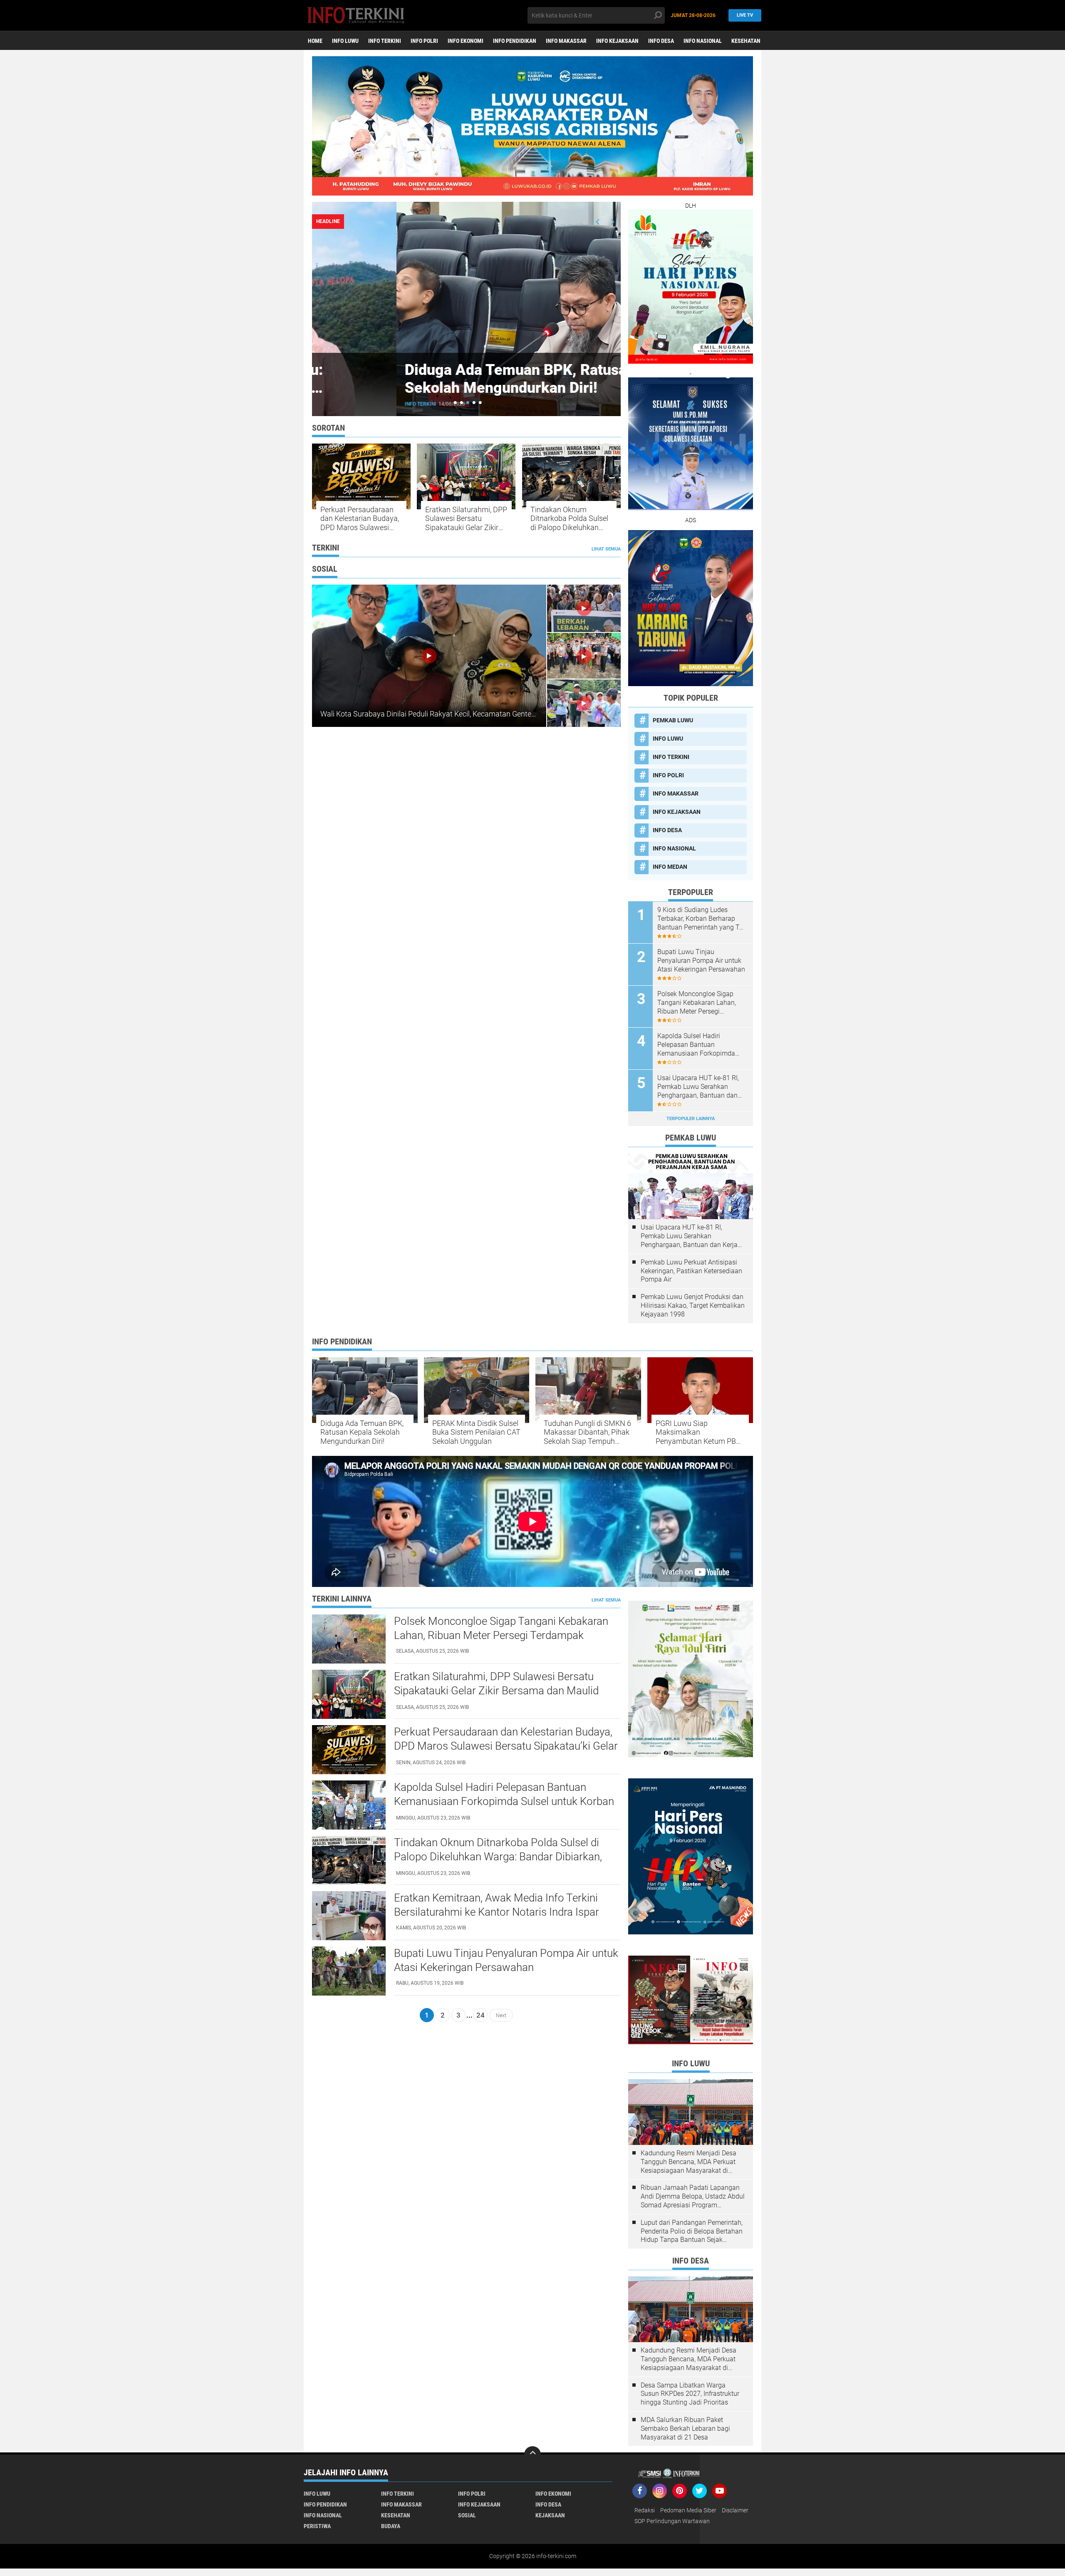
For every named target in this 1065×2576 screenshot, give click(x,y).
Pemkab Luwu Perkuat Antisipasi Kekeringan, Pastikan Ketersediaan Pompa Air (691, 1271)
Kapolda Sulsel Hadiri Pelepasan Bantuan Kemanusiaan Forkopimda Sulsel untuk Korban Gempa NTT (698, 1045)
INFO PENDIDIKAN (515, 41)
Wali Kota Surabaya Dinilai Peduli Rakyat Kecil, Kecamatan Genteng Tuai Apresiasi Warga (465, 714)
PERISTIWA (317, 2526)
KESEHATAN (746, 41)
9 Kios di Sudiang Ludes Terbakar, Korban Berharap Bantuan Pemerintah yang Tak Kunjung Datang (702, 919)
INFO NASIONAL (703, 41)
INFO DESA (661, 41)
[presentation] (598, 222)
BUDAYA (391, 2526)
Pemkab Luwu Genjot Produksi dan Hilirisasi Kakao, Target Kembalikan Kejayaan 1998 (693, 1305)
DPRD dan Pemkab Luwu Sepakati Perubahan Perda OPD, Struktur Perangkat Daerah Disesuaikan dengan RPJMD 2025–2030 (465, 397)
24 (480, 2015)
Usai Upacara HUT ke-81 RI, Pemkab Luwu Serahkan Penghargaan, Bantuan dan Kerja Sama (698, 1087)
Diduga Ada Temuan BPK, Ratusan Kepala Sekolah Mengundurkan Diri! (362, 1432)
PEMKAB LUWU (339, 404)
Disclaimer (735, 2510)
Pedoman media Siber (688, 2510)
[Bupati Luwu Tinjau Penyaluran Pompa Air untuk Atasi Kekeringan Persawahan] (349, 1971)
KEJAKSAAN (550, 2515)
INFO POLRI (424, 41)
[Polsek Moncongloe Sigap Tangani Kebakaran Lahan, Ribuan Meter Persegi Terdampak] (349, 1639)
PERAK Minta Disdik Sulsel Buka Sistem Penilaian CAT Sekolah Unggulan (476, 1432)
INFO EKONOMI (466, 41)
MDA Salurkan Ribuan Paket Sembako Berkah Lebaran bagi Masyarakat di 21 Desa (685, 2428)
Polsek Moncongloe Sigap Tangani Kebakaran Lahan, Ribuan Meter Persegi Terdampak (697, 1003)
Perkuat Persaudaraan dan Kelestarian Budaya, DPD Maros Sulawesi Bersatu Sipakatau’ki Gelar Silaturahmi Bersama (360, 519)
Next (501, 2015)
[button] (455, 403)
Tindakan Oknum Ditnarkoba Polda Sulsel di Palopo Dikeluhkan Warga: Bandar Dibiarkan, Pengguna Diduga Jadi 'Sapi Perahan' (569, 519)
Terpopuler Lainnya (691, 1119)
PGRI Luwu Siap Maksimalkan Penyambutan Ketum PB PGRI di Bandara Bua (696, 1432)
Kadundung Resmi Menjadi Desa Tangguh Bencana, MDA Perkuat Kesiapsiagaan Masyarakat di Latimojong (689, 2162)
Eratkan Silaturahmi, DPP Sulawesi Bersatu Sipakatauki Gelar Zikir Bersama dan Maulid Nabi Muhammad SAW (466, 519)
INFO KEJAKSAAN (617, 41)
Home (315, 41)
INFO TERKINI (385, 41)
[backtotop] (532, 2455)
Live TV (745, 15)
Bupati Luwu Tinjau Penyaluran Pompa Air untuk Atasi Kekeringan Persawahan (701, 961)
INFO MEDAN (670, 867)
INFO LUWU (345, 41)
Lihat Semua (606, 549)
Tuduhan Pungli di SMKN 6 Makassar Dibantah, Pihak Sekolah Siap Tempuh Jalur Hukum (587, 1432)
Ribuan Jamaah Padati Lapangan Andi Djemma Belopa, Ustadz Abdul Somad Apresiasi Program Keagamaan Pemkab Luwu (693, 2197)
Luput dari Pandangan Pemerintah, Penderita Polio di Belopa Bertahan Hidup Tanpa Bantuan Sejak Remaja (692, 2231)
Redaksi (645, 2510)
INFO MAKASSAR (566, 41)
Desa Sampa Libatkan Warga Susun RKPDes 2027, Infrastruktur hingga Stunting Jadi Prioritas (690, 2394)
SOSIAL (467, 2515)
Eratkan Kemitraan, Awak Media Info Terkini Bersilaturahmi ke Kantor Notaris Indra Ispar (497, 1905)
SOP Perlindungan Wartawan (672, 2521)
